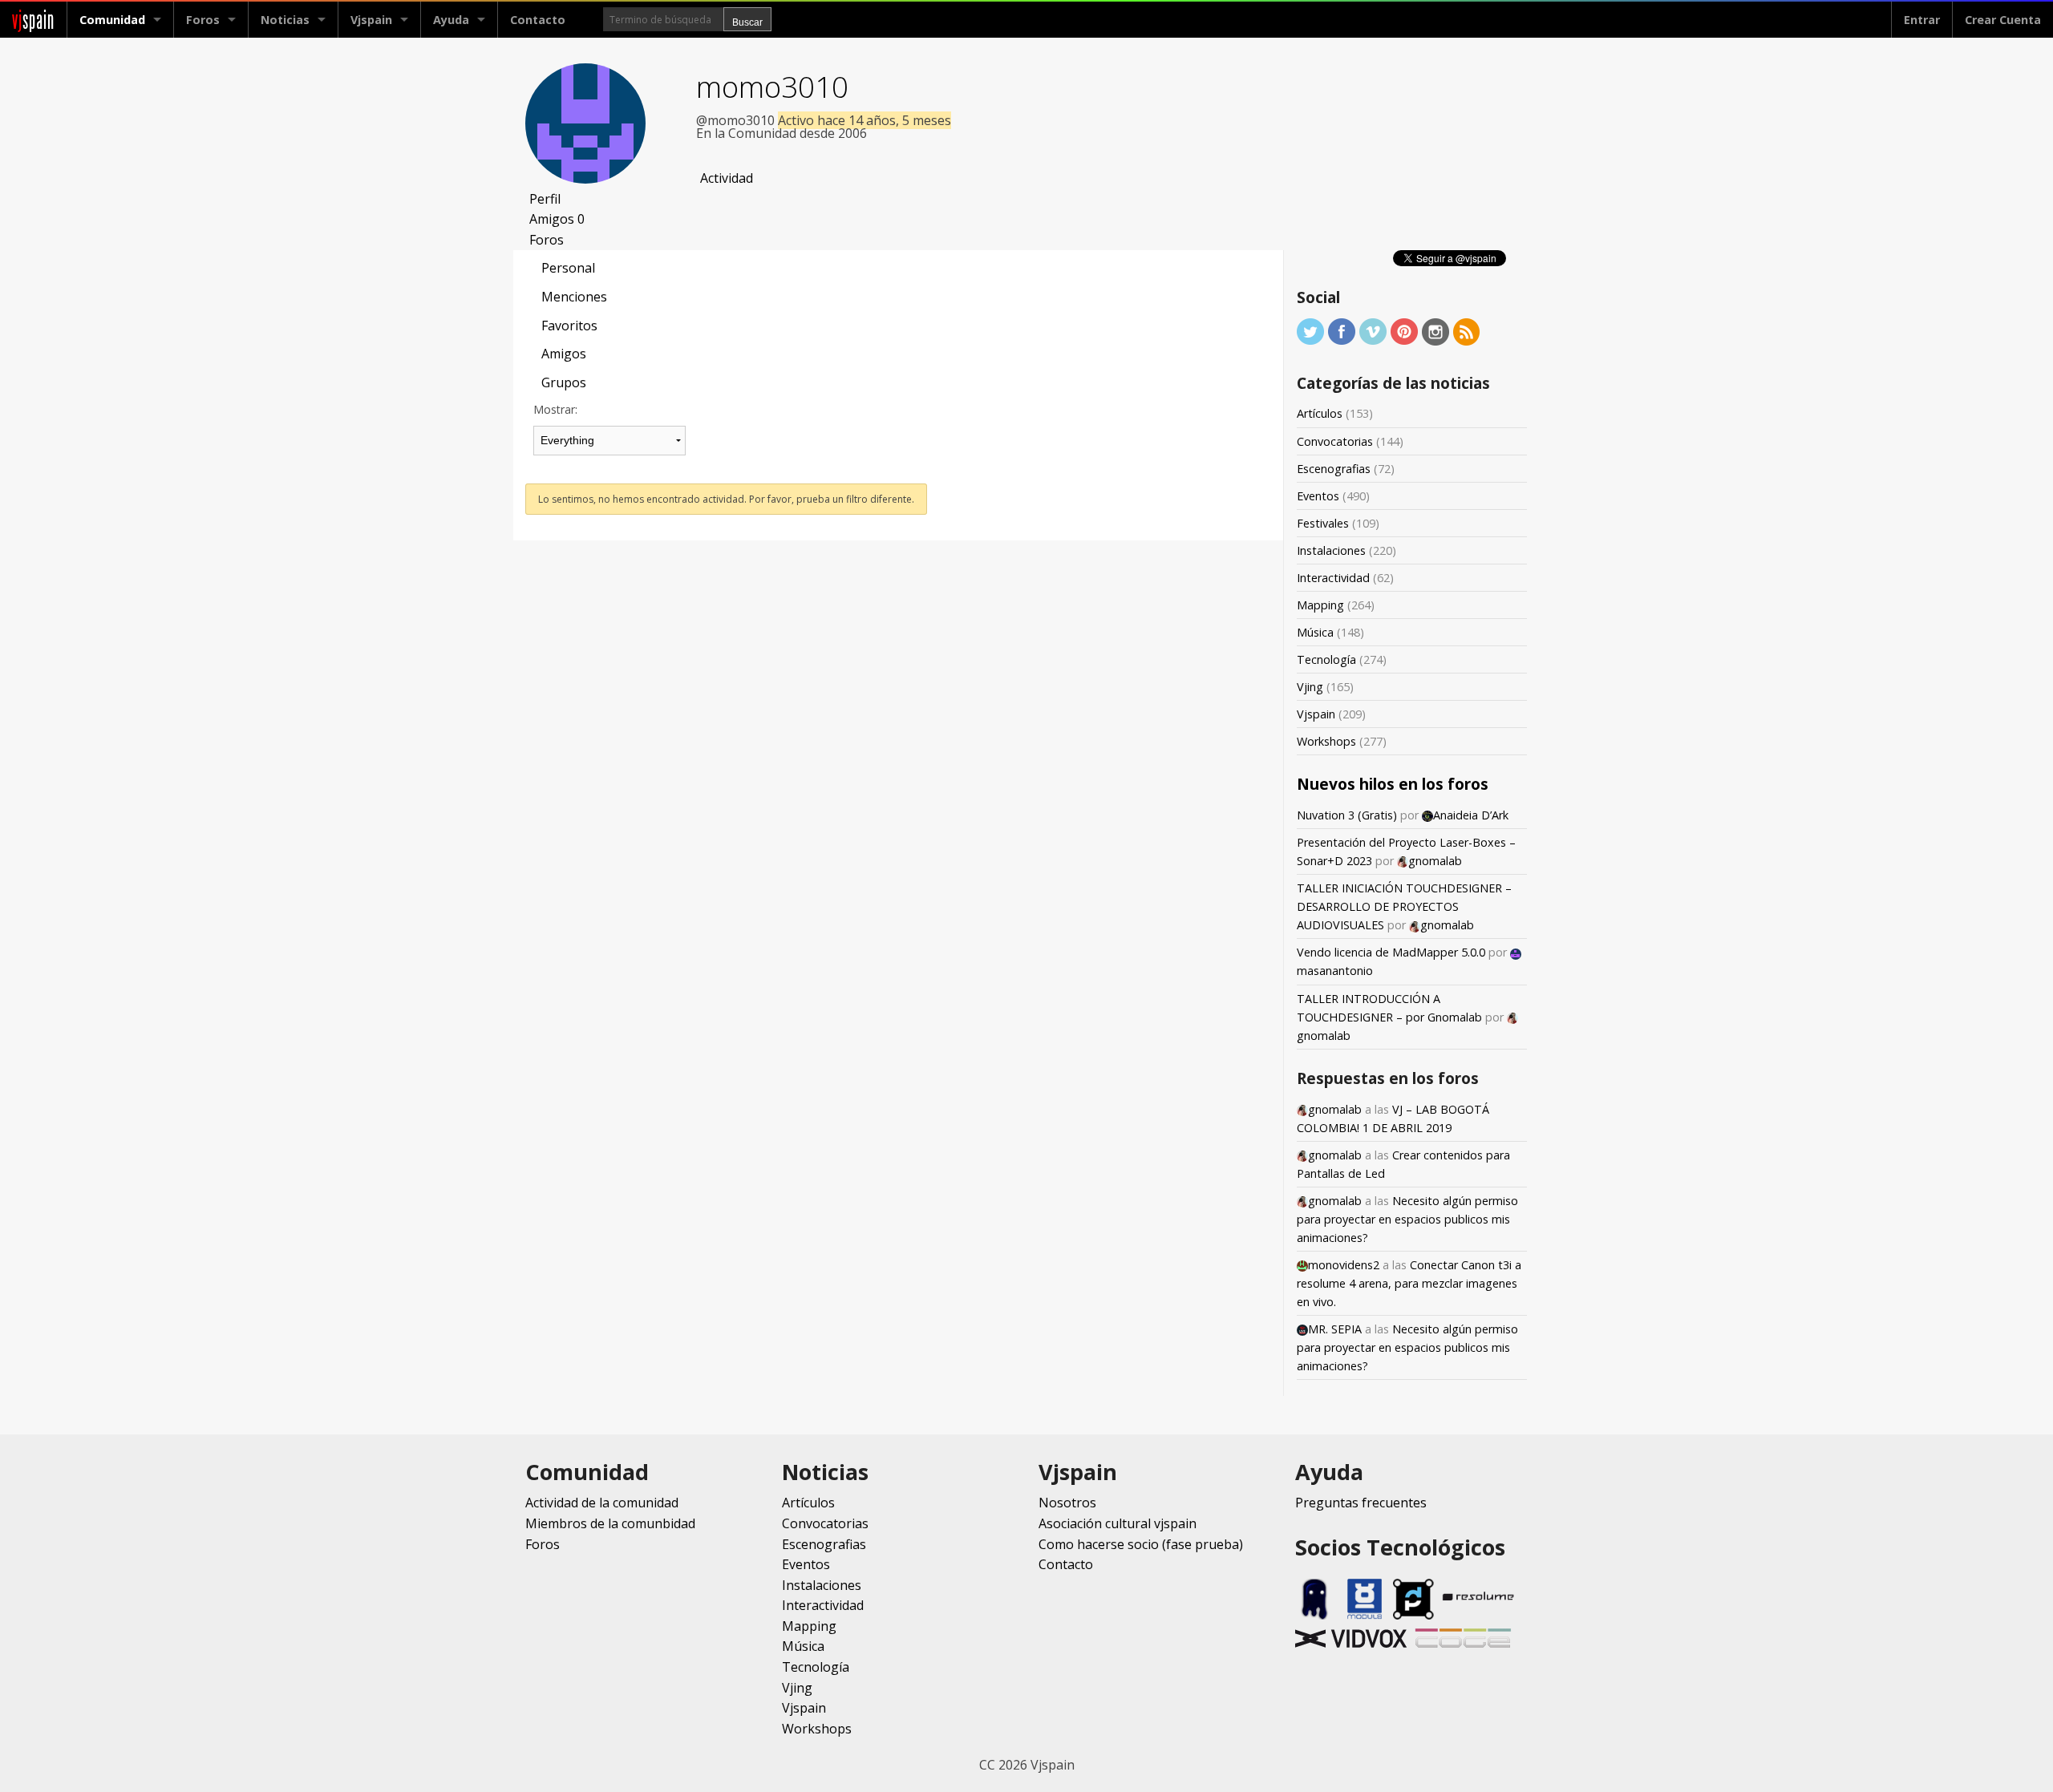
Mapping (1320, 605)
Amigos (557, 219)
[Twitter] (1310, 331)
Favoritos (569, 326)
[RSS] (1467, 331)
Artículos (1320, 413)
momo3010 (772, 86)
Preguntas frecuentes (1361, 1503)
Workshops (1326, 741)
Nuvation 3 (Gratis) (1347, 815)
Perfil (545, 199)
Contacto (538, 20)
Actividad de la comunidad (602, 1503)
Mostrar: (555, 409)
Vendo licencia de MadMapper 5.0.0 (1391, 952)
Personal (568, 268)
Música (1315, 632)
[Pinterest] (1404, 331)
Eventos (1318, 496)
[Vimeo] (1373, 331)
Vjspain (1316, 714)
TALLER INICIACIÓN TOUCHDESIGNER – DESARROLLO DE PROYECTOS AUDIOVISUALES (1404, 906)
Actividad (727, 178)
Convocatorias (1335, 441)
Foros (203, 20)
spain (33, 20)
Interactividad (1333, 578)
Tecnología (1326, 659)
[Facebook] (1342, 331)
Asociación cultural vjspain (1118, 1523)
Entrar (1922, 20)
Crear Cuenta (2003, 20)
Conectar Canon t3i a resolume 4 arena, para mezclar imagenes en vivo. (1409, 1283)
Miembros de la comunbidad (610, 1523)
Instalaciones (1331, 550)
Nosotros (1067, 1503)
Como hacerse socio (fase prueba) (1141, 1544)
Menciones (574, 297)
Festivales (1323, 523)
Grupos (564, 382)
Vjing (1310, 687)
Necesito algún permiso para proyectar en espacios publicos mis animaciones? (1407, 1219)
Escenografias (1334, 469)
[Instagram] (1435, 331)
